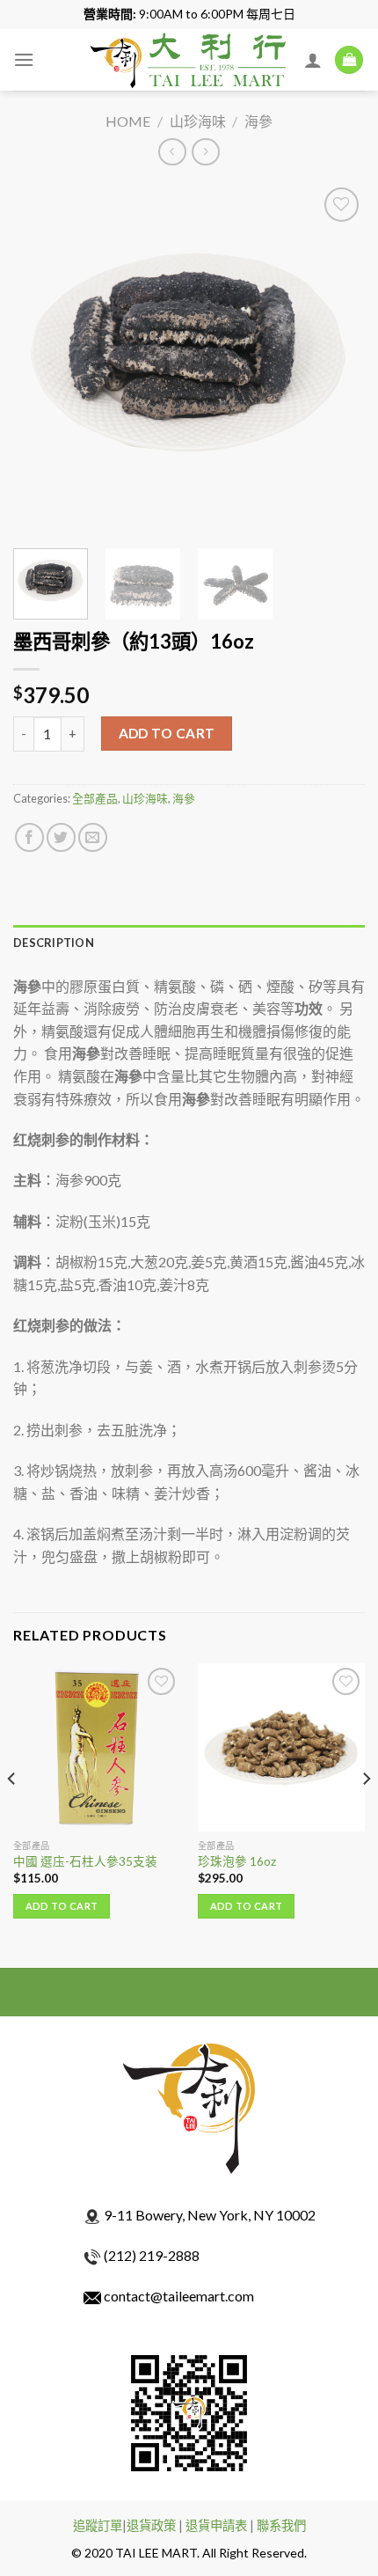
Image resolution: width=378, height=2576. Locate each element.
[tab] (189, 943)
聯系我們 (281, 2525)
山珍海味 (198, 121)
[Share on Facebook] (29, 837)
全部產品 (95, 798)
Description (54, 943)
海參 (258, 121)
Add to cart (167, 733)
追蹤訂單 (98, 2525)
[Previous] (42, 359)
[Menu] (24, 59)
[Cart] (349, 60)
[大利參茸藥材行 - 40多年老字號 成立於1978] (189, 60)
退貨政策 (151, 2525)
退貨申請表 (216, 2525)
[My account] (313, 60)
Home (128, 121)
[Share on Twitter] (61, 837)
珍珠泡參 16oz (237, 1861)
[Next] (336, 359)
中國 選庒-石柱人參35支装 (85, 1861)
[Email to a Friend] (93, 837)
